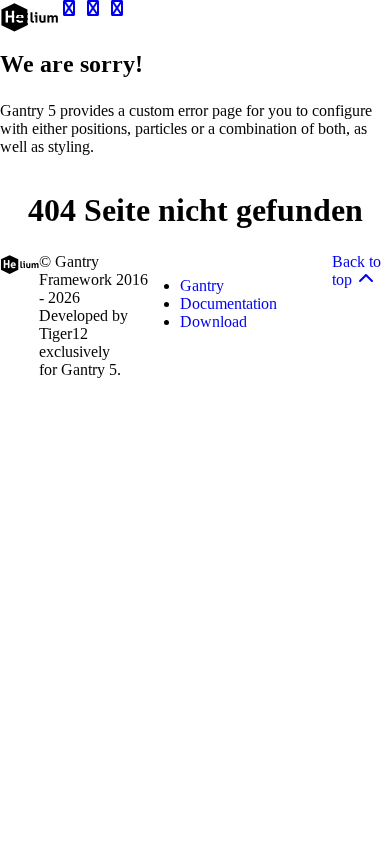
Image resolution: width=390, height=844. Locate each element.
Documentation (228, 303)
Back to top (356, 270)
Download (213, 321)
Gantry (202, 285)
